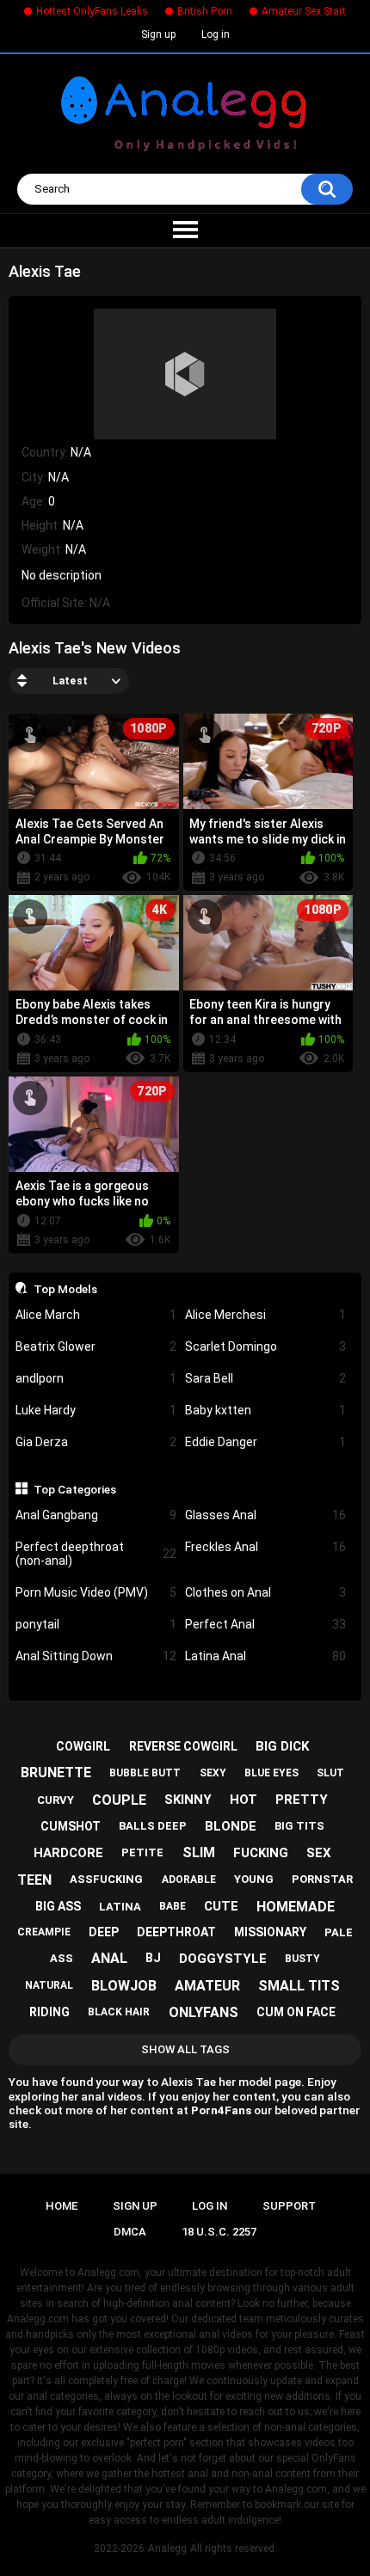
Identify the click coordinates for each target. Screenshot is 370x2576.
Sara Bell (265, 1378)
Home (62, 2206)
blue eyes (271, 1773)
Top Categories (75, 1489)
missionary (270, 1932)
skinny (188, 1800)
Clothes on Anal (265, 1592)
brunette (56, 1773)
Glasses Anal (265, 1515)
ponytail (96, 1624)
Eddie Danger (265, 1442)
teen (34, 1880)
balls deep (153, 1826)
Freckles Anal (265, 1547)
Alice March (96, 1315)
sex (319, 1853)
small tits (299, 1986)
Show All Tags (185, 2049)
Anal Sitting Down (96, 1656)
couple (119, 1800)
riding (49, 2012)
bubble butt (145, 1773)
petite (142, 1852)
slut (330, 1773)
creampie (44, 1932)
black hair (119, 2012)
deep (104, 1932)
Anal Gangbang (96, 1515)
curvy (55, 1800)
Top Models (65, 1289)
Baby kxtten (265, 1410)
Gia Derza (96, 1442)
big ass (58, 1906)
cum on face (296, 2012)
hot (244, 1800)
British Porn (205, 11)
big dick (282, 1746)
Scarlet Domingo (265, 1346)
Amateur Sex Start (304, 11)
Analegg (167, 2548)
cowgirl (83, 1746)
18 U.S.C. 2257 (219, 2232)
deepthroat (176, 1932)
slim (199, 1852)
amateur (207, 1986)
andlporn (96, 1378)
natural (49, 1985)
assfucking (106, 1879)
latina (120, 1907)
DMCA (130, 2232)
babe (173, 1906)
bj (153, 1958)
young (254, 1879)
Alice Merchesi (265, 1315)
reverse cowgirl (183, 1746)
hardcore (68, 1853)
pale (339, 1932)
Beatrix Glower (96, 1346)
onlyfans (203, 2012)
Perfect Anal (265, 1624)
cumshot (71, 1826)
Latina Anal (265, 1656)
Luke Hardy (96, 1410)
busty (302, 1959)
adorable (189, 1880)
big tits (299, 1826)
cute (221, 1906)
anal (109, 1958)
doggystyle (223, 1959)
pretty (302, 1800)
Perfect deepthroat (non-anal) (96, 1554)
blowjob (124, 1986)
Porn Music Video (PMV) (96, 1592)
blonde (231, 1826)
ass (62, 1958)
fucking (261, 1853)
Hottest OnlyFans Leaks (92, 11)
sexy (213, 1773)
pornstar (322, 1879)
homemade (296, 1907)
